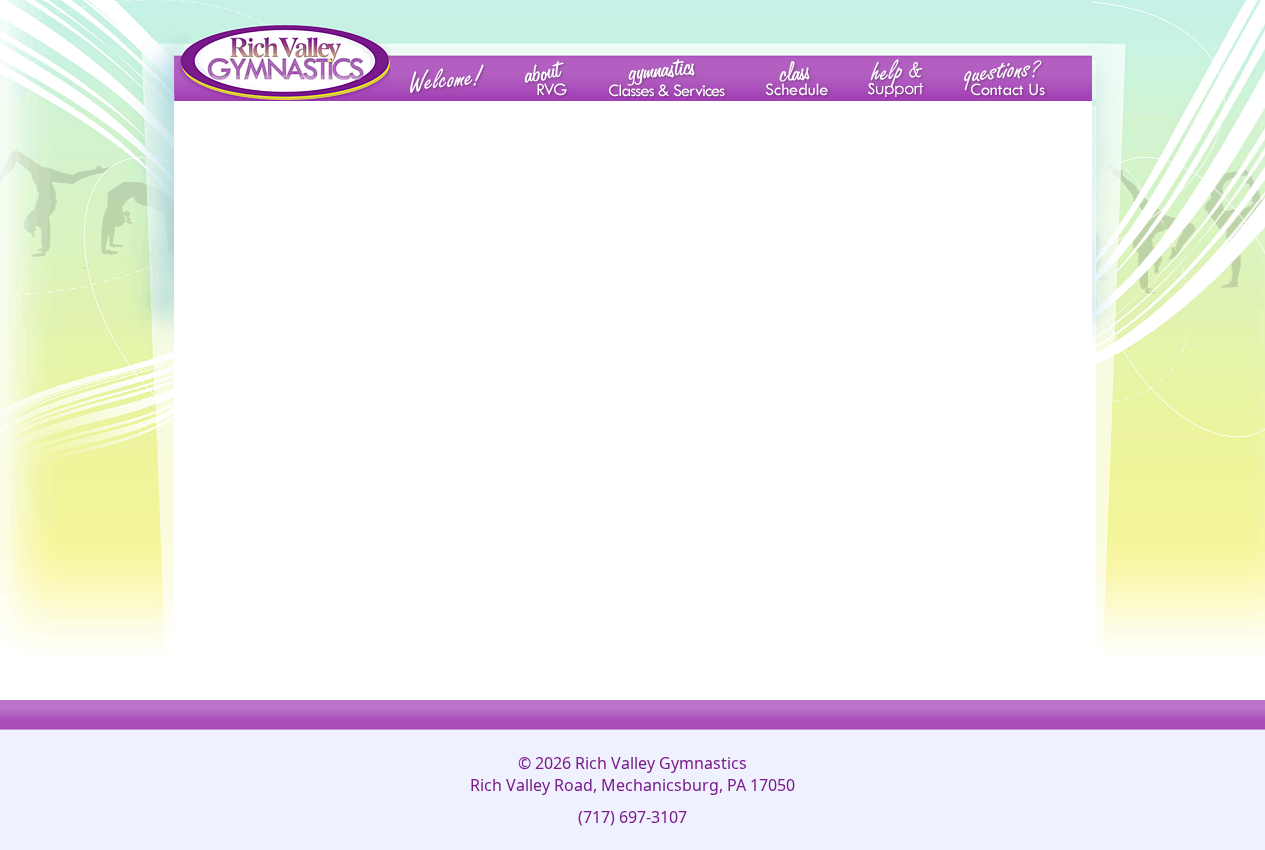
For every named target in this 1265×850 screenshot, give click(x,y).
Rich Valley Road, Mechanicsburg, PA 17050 (632, 785)
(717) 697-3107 (632, 817)
